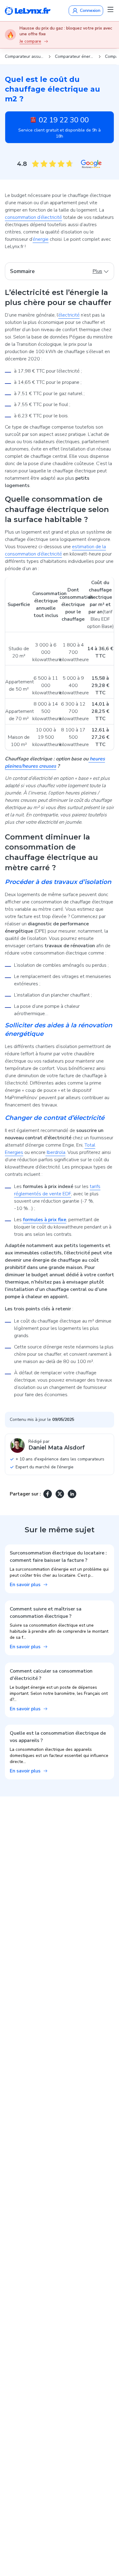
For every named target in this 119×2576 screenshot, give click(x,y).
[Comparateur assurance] (28, 11)
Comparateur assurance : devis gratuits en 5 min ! (24, 56)
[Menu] (110, 9)
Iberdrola (55, 1152)
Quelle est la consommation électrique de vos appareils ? (58, 1737)
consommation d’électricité (33, 217)
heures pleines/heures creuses (55, 762)
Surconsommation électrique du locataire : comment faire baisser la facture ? (58, 1557)
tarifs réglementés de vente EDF (57, 1190)
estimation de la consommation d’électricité (55, 550)
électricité (69, 315)
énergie (41, 239)
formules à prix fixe (45, 1220)
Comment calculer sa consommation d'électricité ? (51, 1675)
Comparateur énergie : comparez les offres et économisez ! (74, 56)
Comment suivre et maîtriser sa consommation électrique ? (46, 1613)
